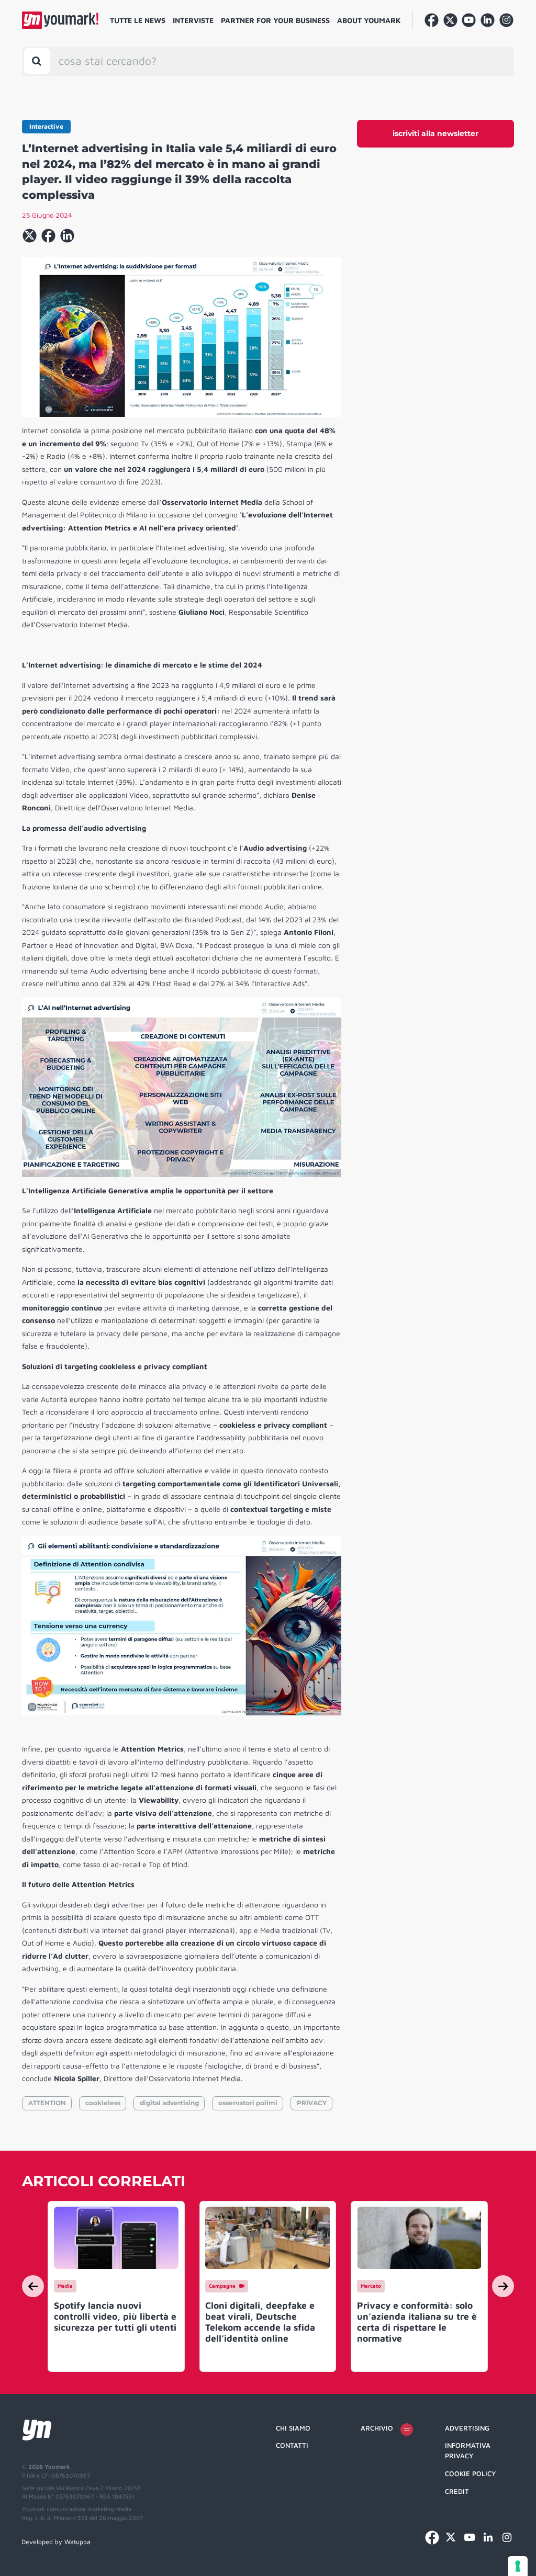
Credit (457, 2491)
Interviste (193, 20)
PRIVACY (312, 2103)
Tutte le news (138, 20)
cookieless (103, 2103)
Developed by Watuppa (56, 2542)
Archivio (377, 2428)
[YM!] (60, 20)
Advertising (467, 2428)
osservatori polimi (248, 2103)
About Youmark (369, 20)
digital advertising (169, 2103)
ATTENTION (47, 2103)
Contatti (292, 2445)
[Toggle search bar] (37, 61)
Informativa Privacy (468, 2450)
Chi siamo (293, 2428)
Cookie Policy (470, 2473)
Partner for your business (275, 20)
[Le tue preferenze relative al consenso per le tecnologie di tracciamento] (518, 2566)
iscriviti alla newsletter (435, 133)
